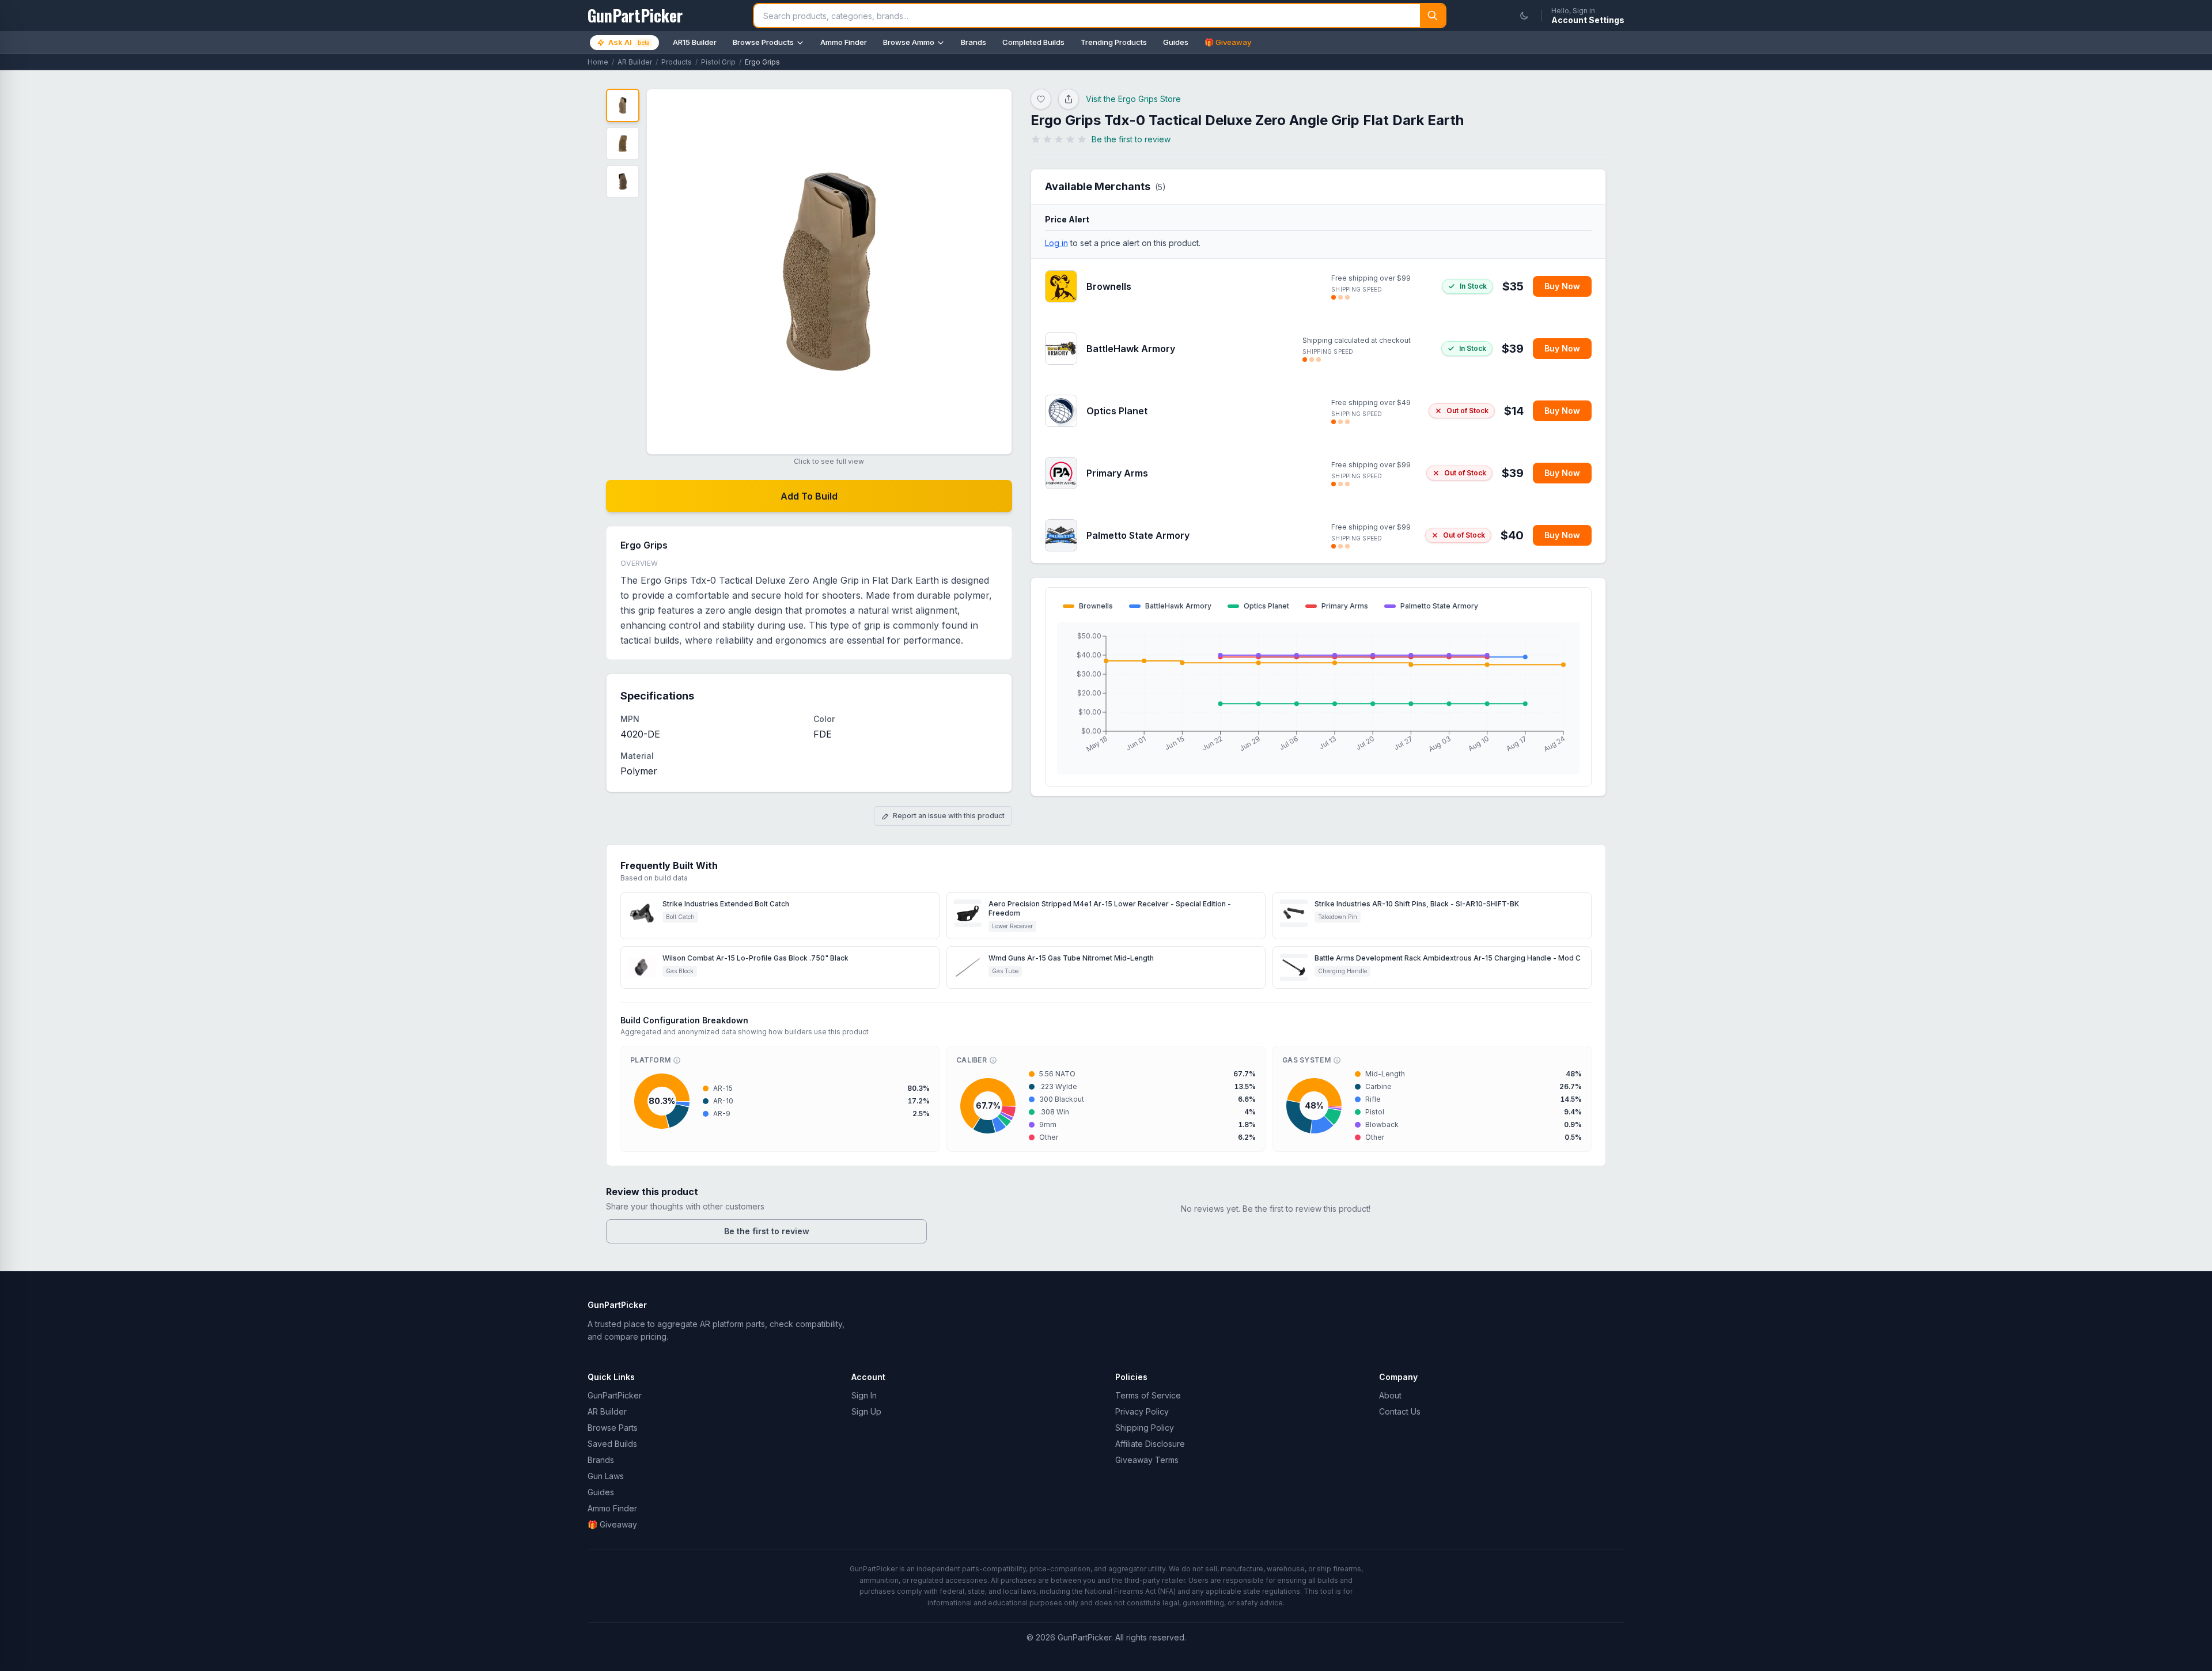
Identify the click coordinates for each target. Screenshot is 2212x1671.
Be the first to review (767, 1231)
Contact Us (1400, 1411)
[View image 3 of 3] (623, 182)
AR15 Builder (695, 42)
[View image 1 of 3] (623, 105)
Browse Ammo (909, 42)
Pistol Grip (718, 62)
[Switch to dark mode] (1524, 16)
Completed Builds (1033, 42)
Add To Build (809, 496)
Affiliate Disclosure (1150, 1444)
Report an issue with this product (949, 816)
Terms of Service (1148, 1395)
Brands (974, 42)
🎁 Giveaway (1228, 42)
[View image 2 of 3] (623, 143)
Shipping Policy (1145, 1428)
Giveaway (612, 1524)
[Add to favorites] (1041, 99)
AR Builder (635, 62)
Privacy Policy (1142, 1411)
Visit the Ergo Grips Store (1133, 99)
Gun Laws (606, 1476)
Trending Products (1114, 42)
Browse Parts (613, 1428)
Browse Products (763, 42)
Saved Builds (612, 1444)
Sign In (864, 1395)
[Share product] (1069, 99)
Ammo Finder (844, 42)
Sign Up (866, 1411)
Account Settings (1588, 20)
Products (677, 62)
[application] (1318, 698)
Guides (1176, 42)
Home (598, 62)
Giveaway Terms (1147, 1460)
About (1390, 1395)
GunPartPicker (615, 1395)
